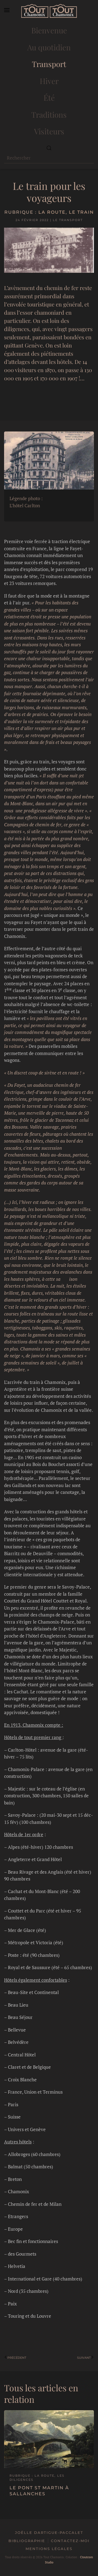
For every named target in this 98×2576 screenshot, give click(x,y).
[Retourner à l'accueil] (49, 11)
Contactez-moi (70, 2541)
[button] (7, 11)
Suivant (84, 2358)
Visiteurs (49, 131)
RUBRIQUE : (21, 212)
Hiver (49, 81)
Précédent (17, 2358)
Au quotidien (49, 47)
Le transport (68, 220)
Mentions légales (49, 2549)
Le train (81, 212)
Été (49, 98)
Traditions (49, 115)
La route (52, 212)
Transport (49, 64)
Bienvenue (49, 30)
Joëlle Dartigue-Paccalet (49, 2532)
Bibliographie (27, 2541)
